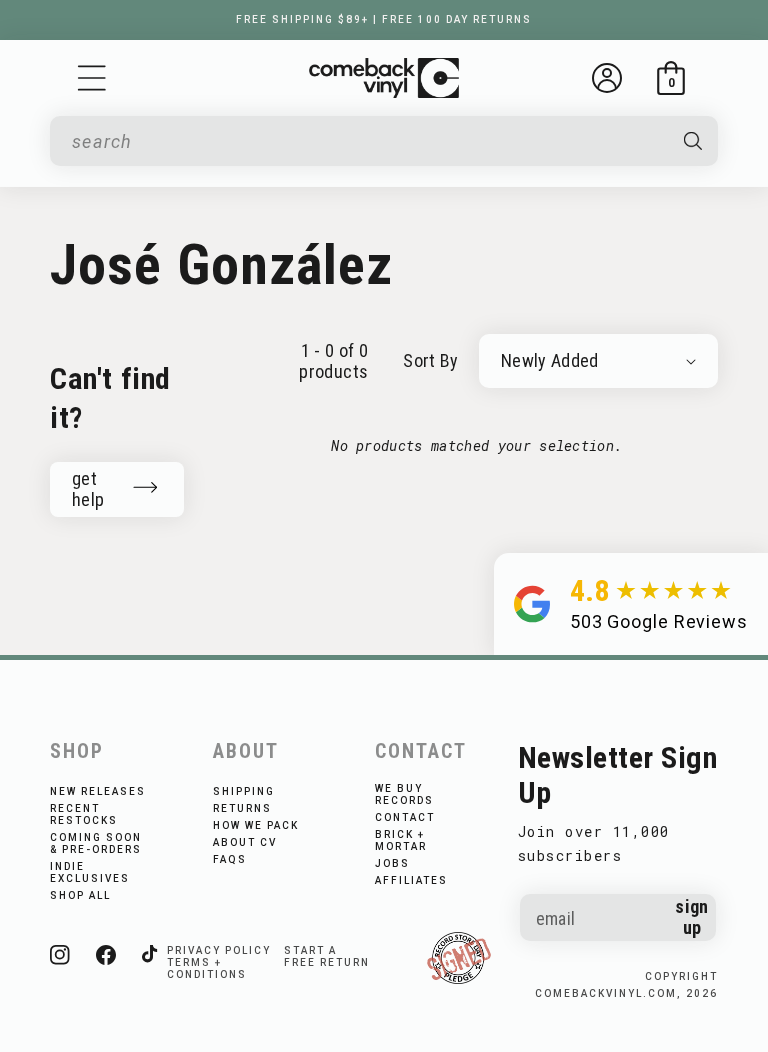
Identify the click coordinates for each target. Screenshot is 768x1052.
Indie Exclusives (90, 872)
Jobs (392, 863)
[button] (92, 78)
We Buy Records (404, 794)
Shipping (244, 791)
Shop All (80, 895)
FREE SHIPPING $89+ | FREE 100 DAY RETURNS (384, 19)
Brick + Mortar (401, 840)
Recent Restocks (84, 814)
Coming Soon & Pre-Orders (96, 843)
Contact (405, 817)
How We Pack (256, 825)
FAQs (230, 859)
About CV (245, 842)
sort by (431, 360)
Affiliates (411, 880)
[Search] (692, 141)
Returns (242, 808)
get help (88, 489)
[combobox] (367, 141)
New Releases (98, 791)
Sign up (691, 917)
